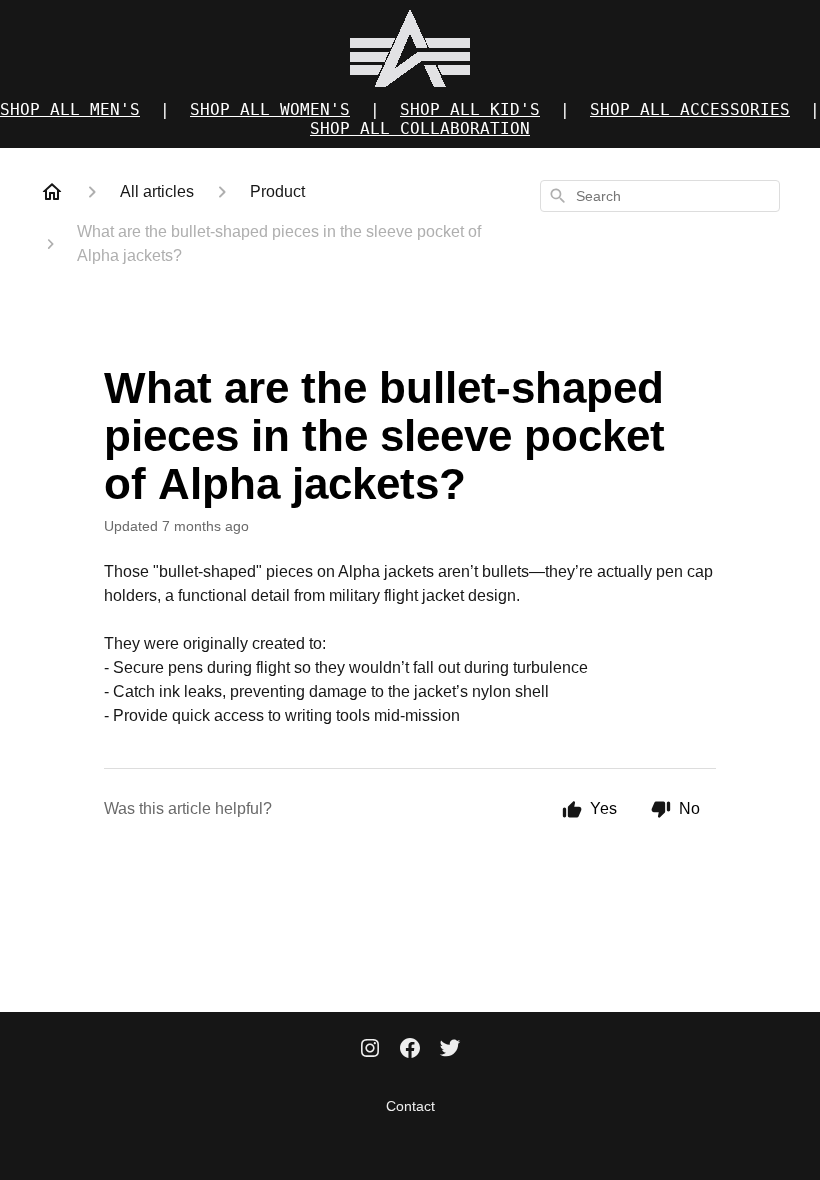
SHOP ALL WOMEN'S (270, 109)
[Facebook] (410, 1050)
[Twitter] (450, 1050)
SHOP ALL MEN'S (70, 109)
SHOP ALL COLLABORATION (420, 128)
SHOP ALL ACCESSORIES (690, 109)
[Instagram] (370, 1050)
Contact (410, 1106)
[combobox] (660, 196)
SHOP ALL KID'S (470, 109)
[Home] (52, 192)
